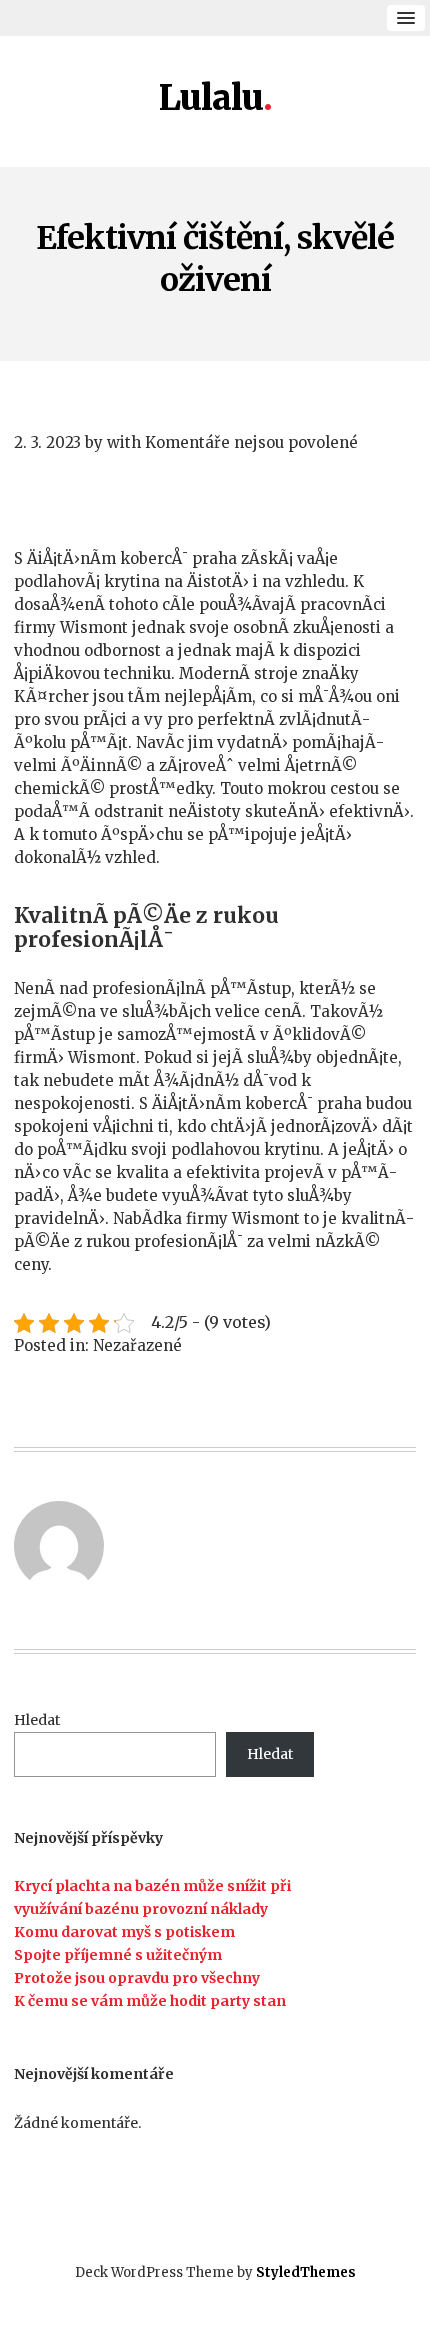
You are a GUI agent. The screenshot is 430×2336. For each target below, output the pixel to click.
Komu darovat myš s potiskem (124, 1932)
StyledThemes (306, 2272)
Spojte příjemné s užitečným (118, 1955)
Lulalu (211, 99)
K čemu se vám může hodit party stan (150, 2001)
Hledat (37, 1720)
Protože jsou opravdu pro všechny (137, 1978)
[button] (406, 18)
